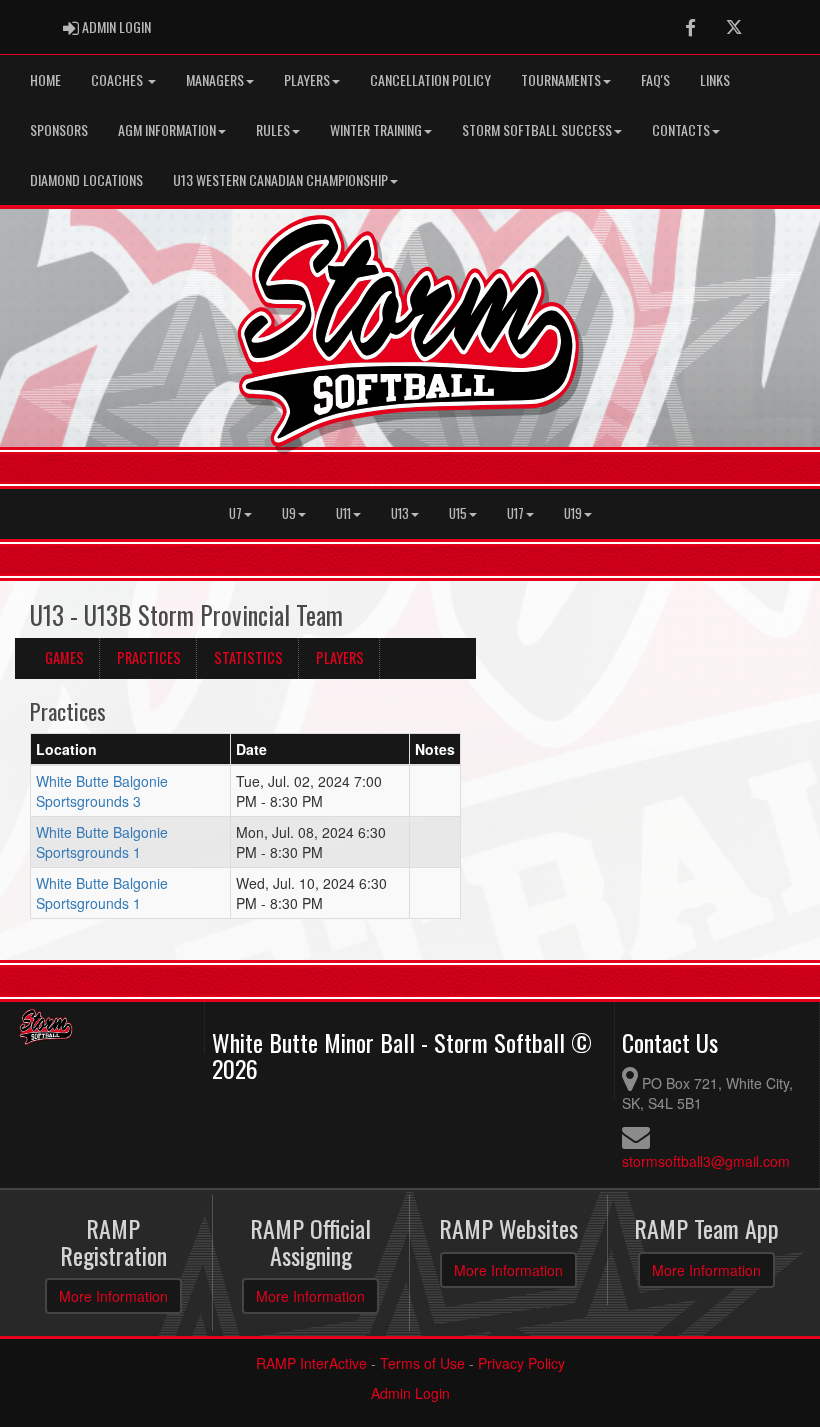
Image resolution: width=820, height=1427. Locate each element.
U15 (458, 513)
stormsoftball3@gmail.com (706, 1161)
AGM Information (167, 129)
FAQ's (655, 79)
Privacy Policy (521, 1363)
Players (307, 79)
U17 (515, 513)
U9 (289, 513)
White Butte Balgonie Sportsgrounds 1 (102, 842)
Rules (273, 129)
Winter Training (376, 129)
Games (64, 657)
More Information (113, 1296)
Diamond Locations (86, 179)
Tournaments (561, 79)
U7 (235, 513)
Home (45, 79)
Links (715, 79)
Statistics (248, 657)
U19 (573, 513)
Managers (215, 79)
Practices (149, 657)
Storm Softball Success (537, 129)
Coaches (118, 79)
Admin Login (410, 1393)
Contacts (681, 129)
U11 (343, 513)
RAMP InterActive (311, 1363)
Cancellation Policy (430, 79)
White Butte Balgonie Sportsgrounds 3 (102, 791)
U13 (400, 513)
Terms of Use (422, 1363)
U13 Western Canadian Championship (280, 179)
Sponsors (59, 129)
